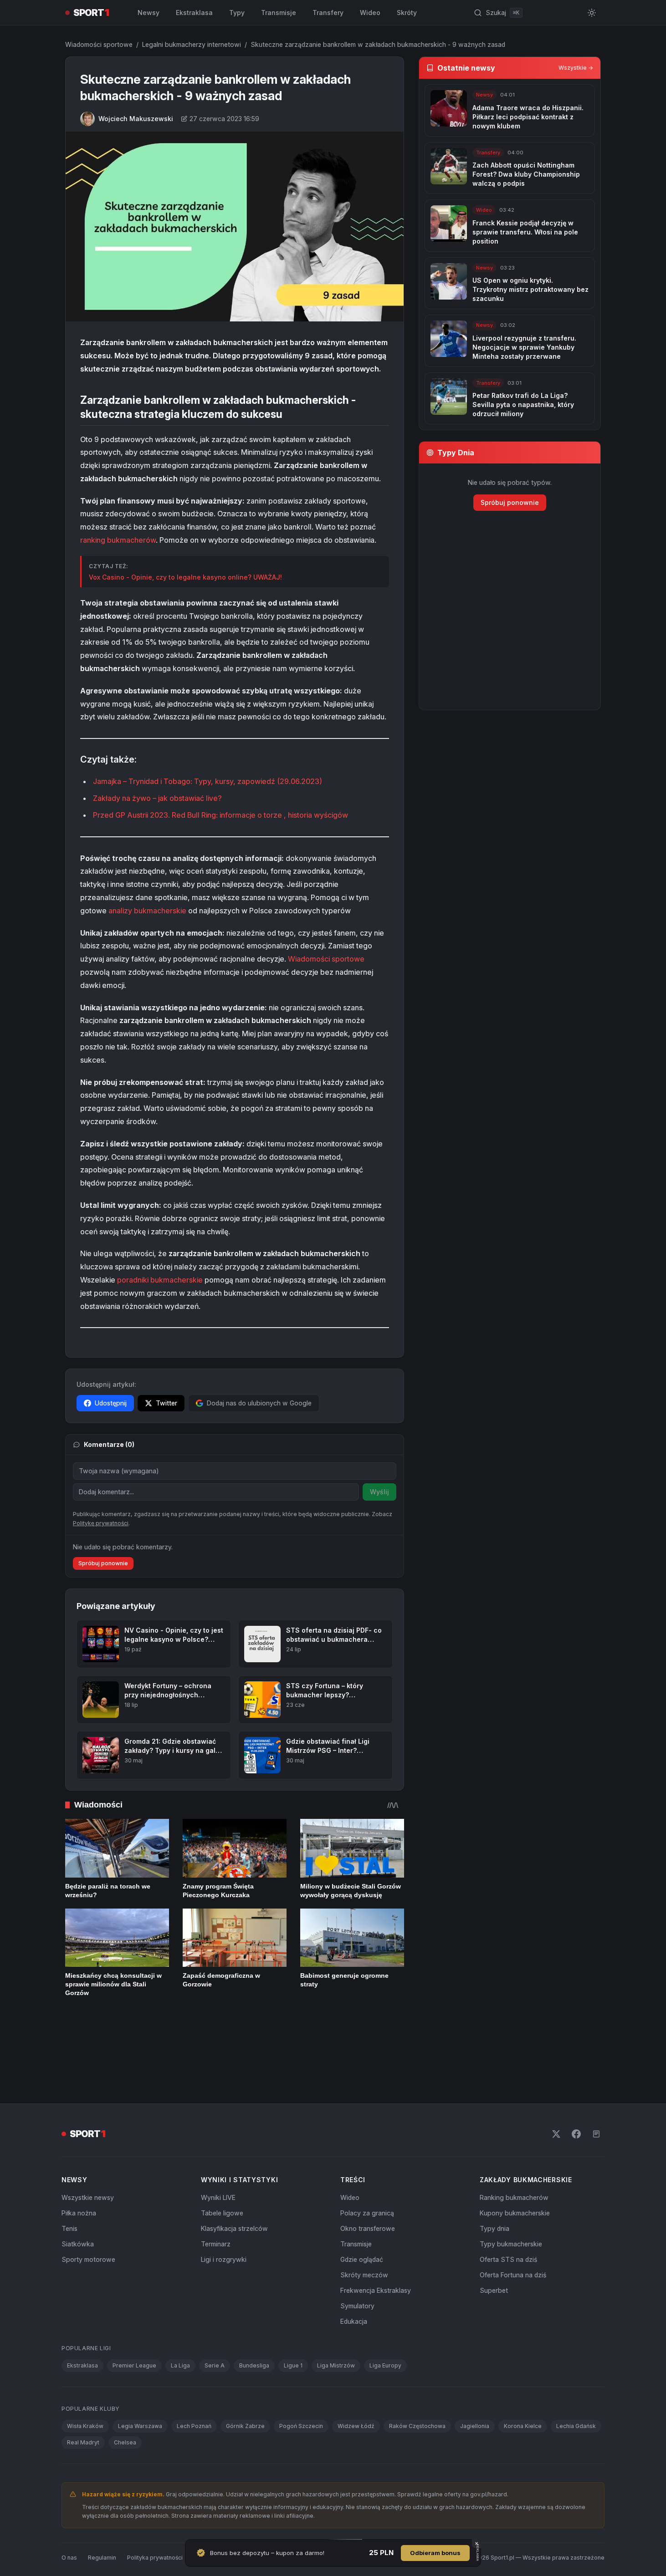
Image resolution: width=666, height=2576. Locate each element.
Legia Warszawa (140, 2365)
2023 (159, 815)
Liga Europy (385, 2305)
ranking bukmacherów (118, 540)
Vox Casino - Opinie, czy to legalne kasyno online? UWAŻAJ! (185, 577)
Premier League (134, 2305)
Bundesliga (254, 2305)
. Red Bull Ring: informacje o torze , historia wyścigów (258, 815)
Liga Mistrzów (336, 2305)
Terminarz (216, 2183)
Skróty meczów (364, 2214)
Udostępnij (111, 1403)
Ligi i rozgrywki (224, 2199)
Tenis (69, 2168)
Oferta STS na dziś (508, 2199)
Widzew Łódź (356, 2365)
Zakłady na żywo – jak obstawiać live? (157, 798)
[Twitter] (556, 2073)
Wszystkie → (576, 68)
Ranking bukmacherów (514, 2137)
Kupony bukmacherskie (515, 2152)
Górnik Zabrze (245, 2365)
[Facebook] (576, 2073)
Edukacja (354, 2261)
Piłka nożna (79, 2152)
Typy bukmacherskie (511, 2183)
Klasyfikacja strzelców (234, 2168)
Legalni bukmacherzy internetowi (192, 44)
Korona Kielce (523, 2365)
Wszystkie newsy (88, 2137)
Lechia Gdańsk (576, 2365)
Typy (237, 13)
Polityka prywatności (155, 2497)
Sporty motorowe (88, 2199)
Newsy (149, 13)
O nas (69, 2497)
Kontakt (204, 2497)
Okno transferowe (368, 2168)
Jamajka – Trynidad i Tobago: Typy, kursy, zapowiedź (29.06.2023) (207, 781)
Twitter (166, 1403)
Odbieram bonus (435, 2553)
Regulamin (102, 2497)
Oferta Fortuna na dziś (513, 2214)
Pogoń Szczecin (301, 2365)
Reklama (237, 2497)
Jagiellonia (475, 2365)
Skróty (407, 13)
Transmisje (279, 13)
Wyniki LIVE (218, 2137)
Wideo (370, 13)
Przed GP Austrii (121, 815)
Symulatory (357, 2245)
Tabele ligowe (222, 2152)
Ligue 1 (293, 2305)
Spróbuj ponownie (103, 1563)
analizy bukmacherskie (147, 911)
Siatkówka (78, 2183)
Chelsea (125, 2382)
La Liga (180, 2305)
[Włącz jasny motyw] (592, 13)
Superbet (494, 2230)
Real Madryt (83, 2382)
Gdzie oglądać (362, 2199)
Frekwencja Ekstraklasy (376, 2230)
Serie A (215, 2305)
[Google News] (596, 2073)
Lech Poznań (194, 2365)
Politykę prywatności (101, 1523)
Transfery (328, 13)
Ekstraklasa (194, 13)
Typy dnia (494, 2168)
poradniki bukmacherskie (160, 1280)
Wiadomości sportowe (99, 44)
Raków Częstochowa (417, 2365)
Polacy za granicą (367, 2152)
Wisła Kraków (85, 2365)
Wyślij (379, 1492)
